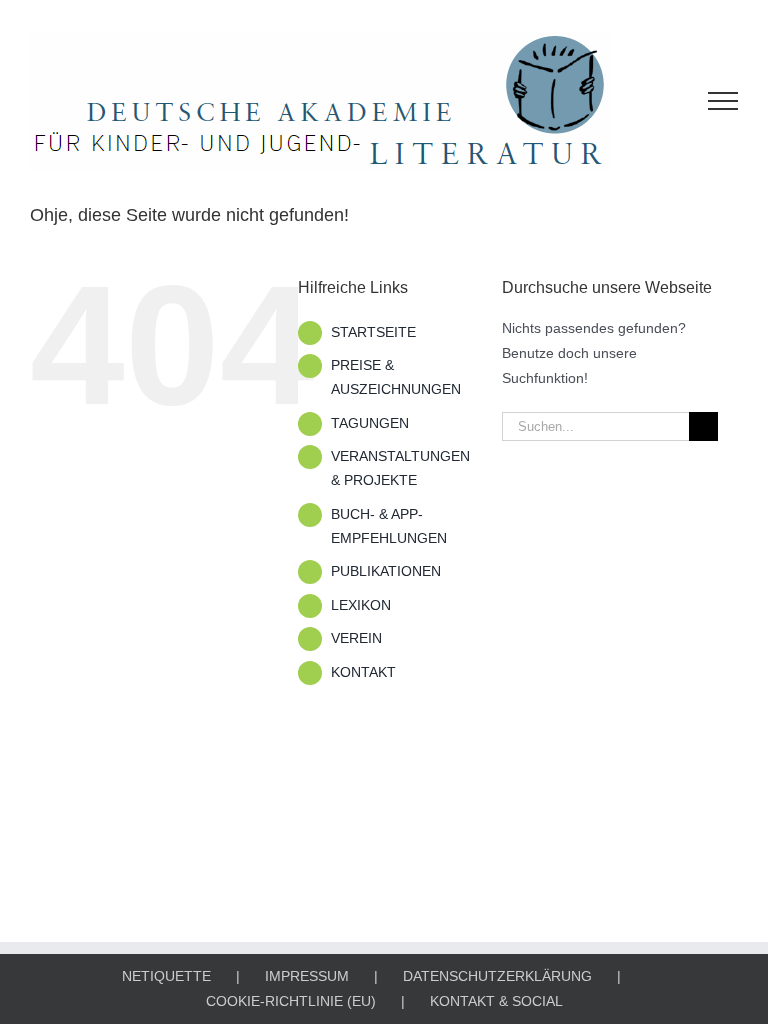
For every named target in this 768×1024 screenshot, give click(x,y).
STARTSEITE (373, 332)
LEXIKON (361, 605)
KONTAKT (363, 672)
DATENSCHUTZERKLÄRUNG (497, 976)
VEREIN (356, 638)
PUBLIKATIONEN (386, 571)
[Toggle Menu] (723, 101)
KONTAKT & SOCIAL (496, 1001)
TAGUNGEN (370, 423)
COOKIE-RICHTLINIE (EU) (291, 1001)
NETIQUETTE (166, 976)
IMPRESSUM (307, 976)
